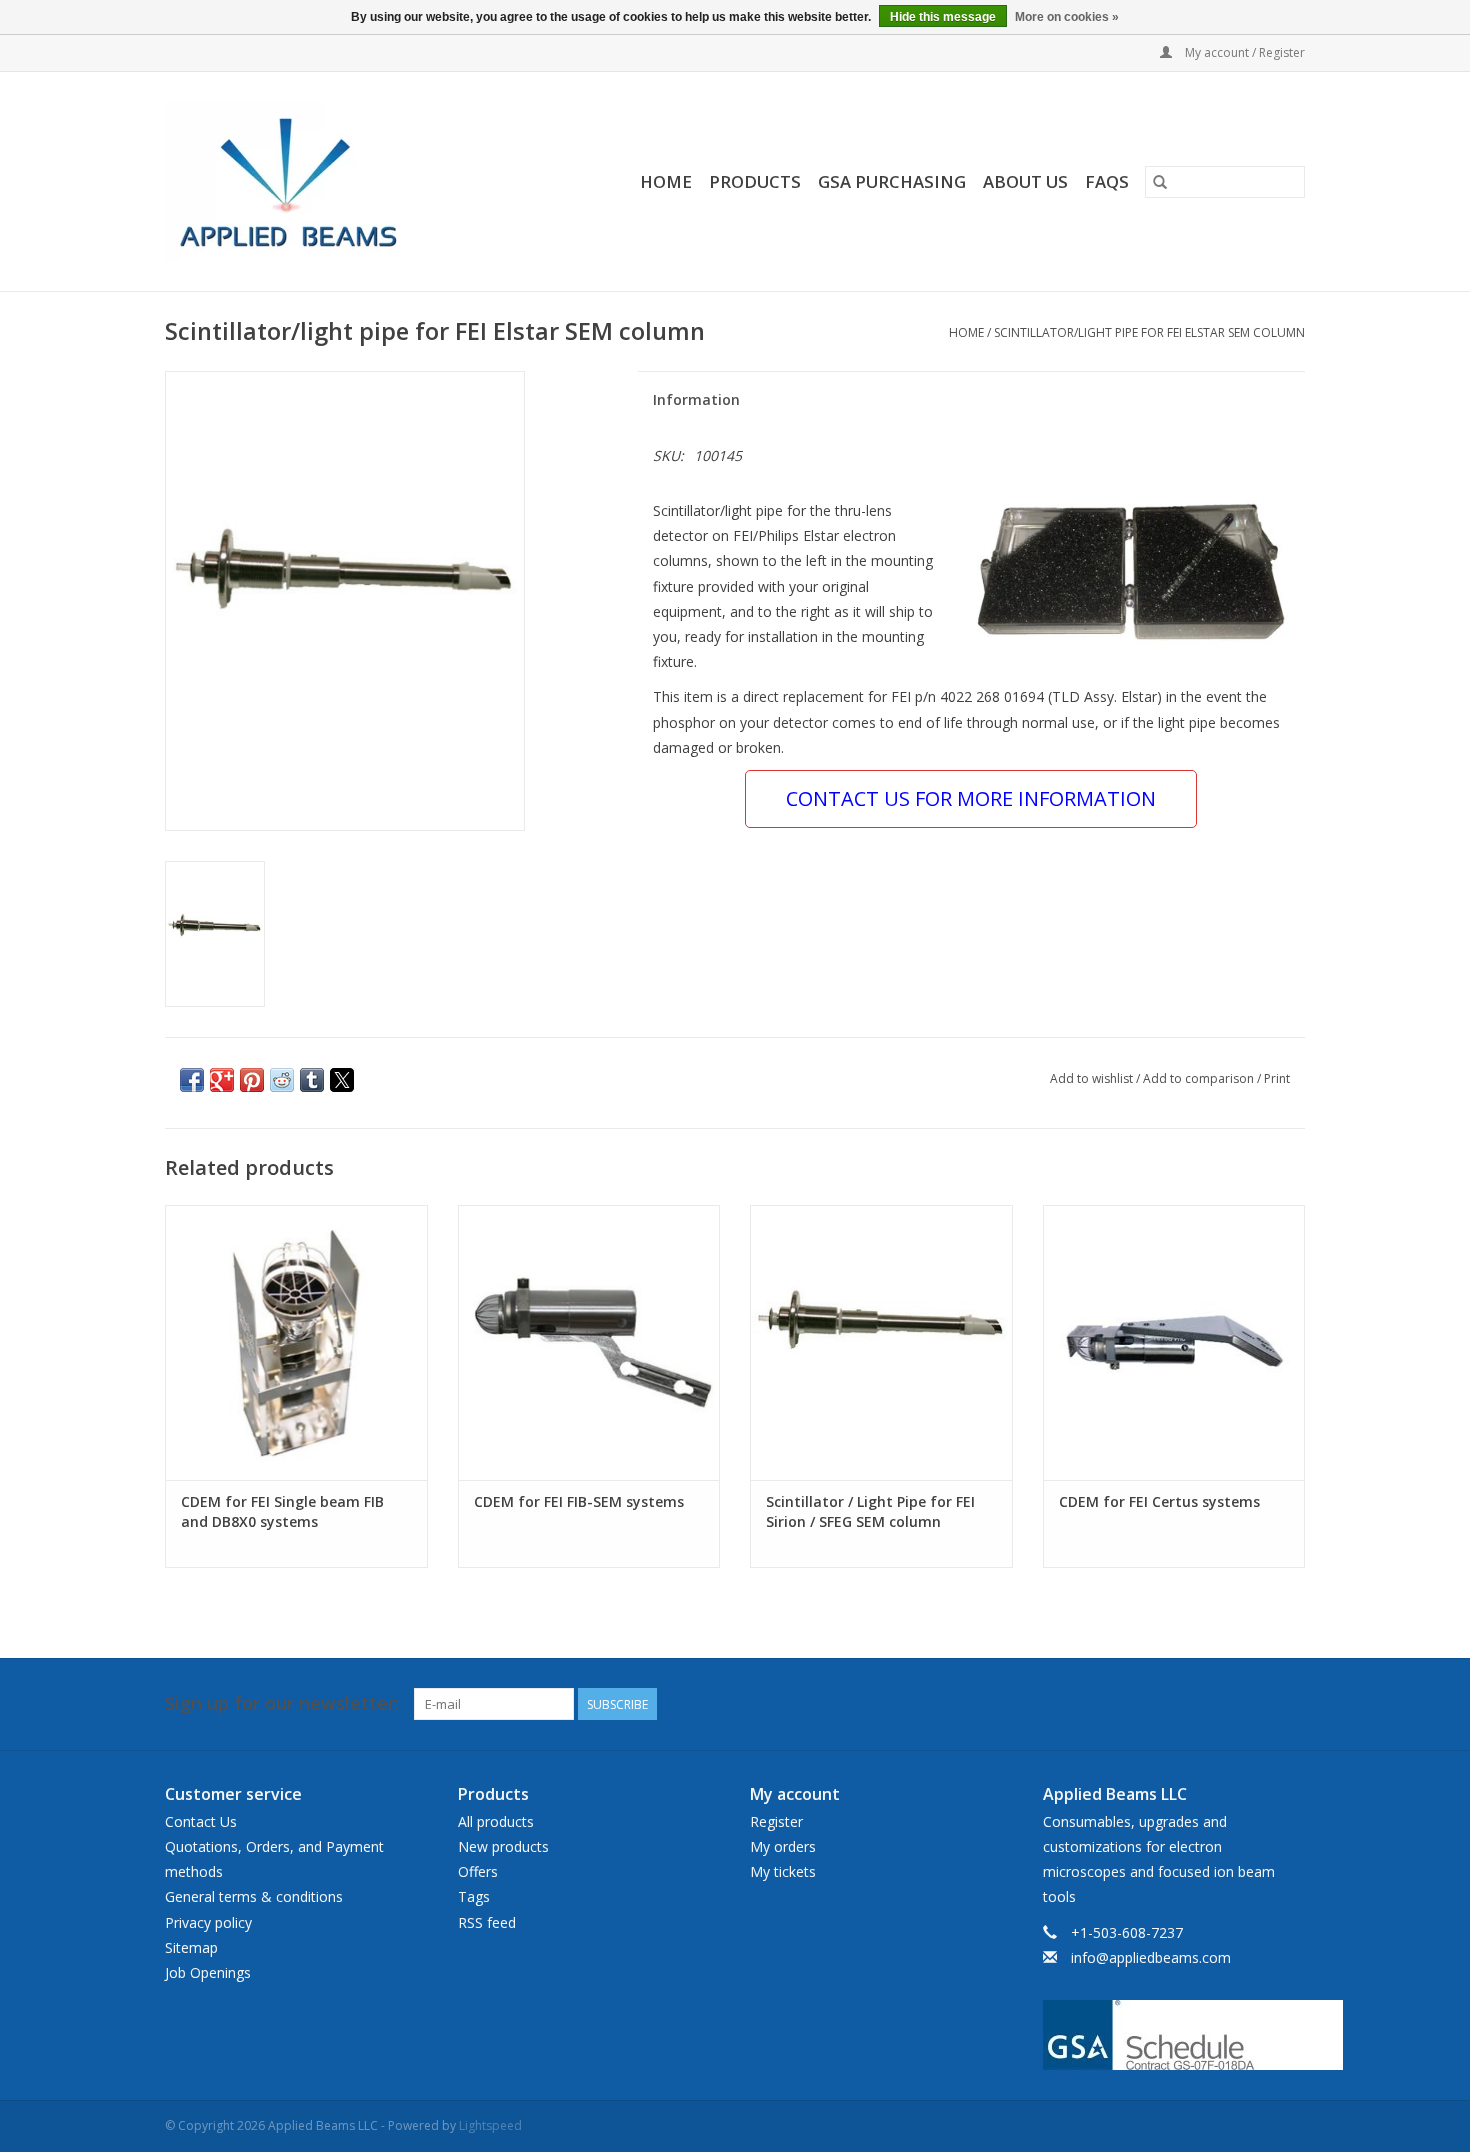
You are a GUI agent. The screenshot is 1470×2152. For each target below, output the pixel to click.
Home (666, 181)
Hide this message (943, 17)
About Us (1025, 181)
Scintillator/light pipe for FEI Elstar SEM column (1149, 332)
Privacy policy (208, 1922)
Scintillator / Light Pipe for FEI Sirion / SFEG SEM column (870, 1511)
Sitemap (191, 1947)
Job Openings (208, 1972)
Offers (478, 1871)
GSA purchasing (892, 181)
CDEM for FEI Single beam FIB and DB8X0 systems (282, 1511)
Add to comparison (1200, 1078)
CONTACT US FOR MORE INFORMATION (971, 798)
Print (1277, 1078)
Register (776, 1821)
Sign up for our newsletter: (282, 1703)
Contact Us (201, 1821)
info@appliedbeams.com (1151, 1957)
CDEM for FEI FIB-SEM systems (579, 1501)
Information (696, 399)
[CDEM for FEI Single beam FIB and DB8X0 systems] (296, 1342)
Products (755, 181)
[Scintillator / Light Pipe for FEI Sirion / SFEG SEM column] (881, 1342)
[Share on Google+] (222, 1080)
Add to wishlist (1093, 1078)
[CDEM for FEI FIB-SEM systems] (589, 1342)
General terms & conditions (254, 1896)
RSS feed (487, 1922)
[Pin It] (252, 1080)
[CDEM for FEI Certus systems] (1174, 1342)
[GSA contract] (1174, 2035)
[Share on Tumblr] (312, 1080)
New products (503, 1846)
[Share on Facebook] (192, 1080)
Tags (474, 1896)
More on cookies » (1067, 17)
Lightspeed (490, 2125)
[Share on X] (342, 1080)
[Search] (1160, 182)
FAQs (1107, 181)
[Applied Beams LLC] (317, 181)
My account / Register (1243, 52)
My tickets (783, 1871)
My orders (783, 1846)
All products (496, 1821)
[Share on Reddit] (282, 1080)
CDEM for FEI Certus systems (1159, 1501)
